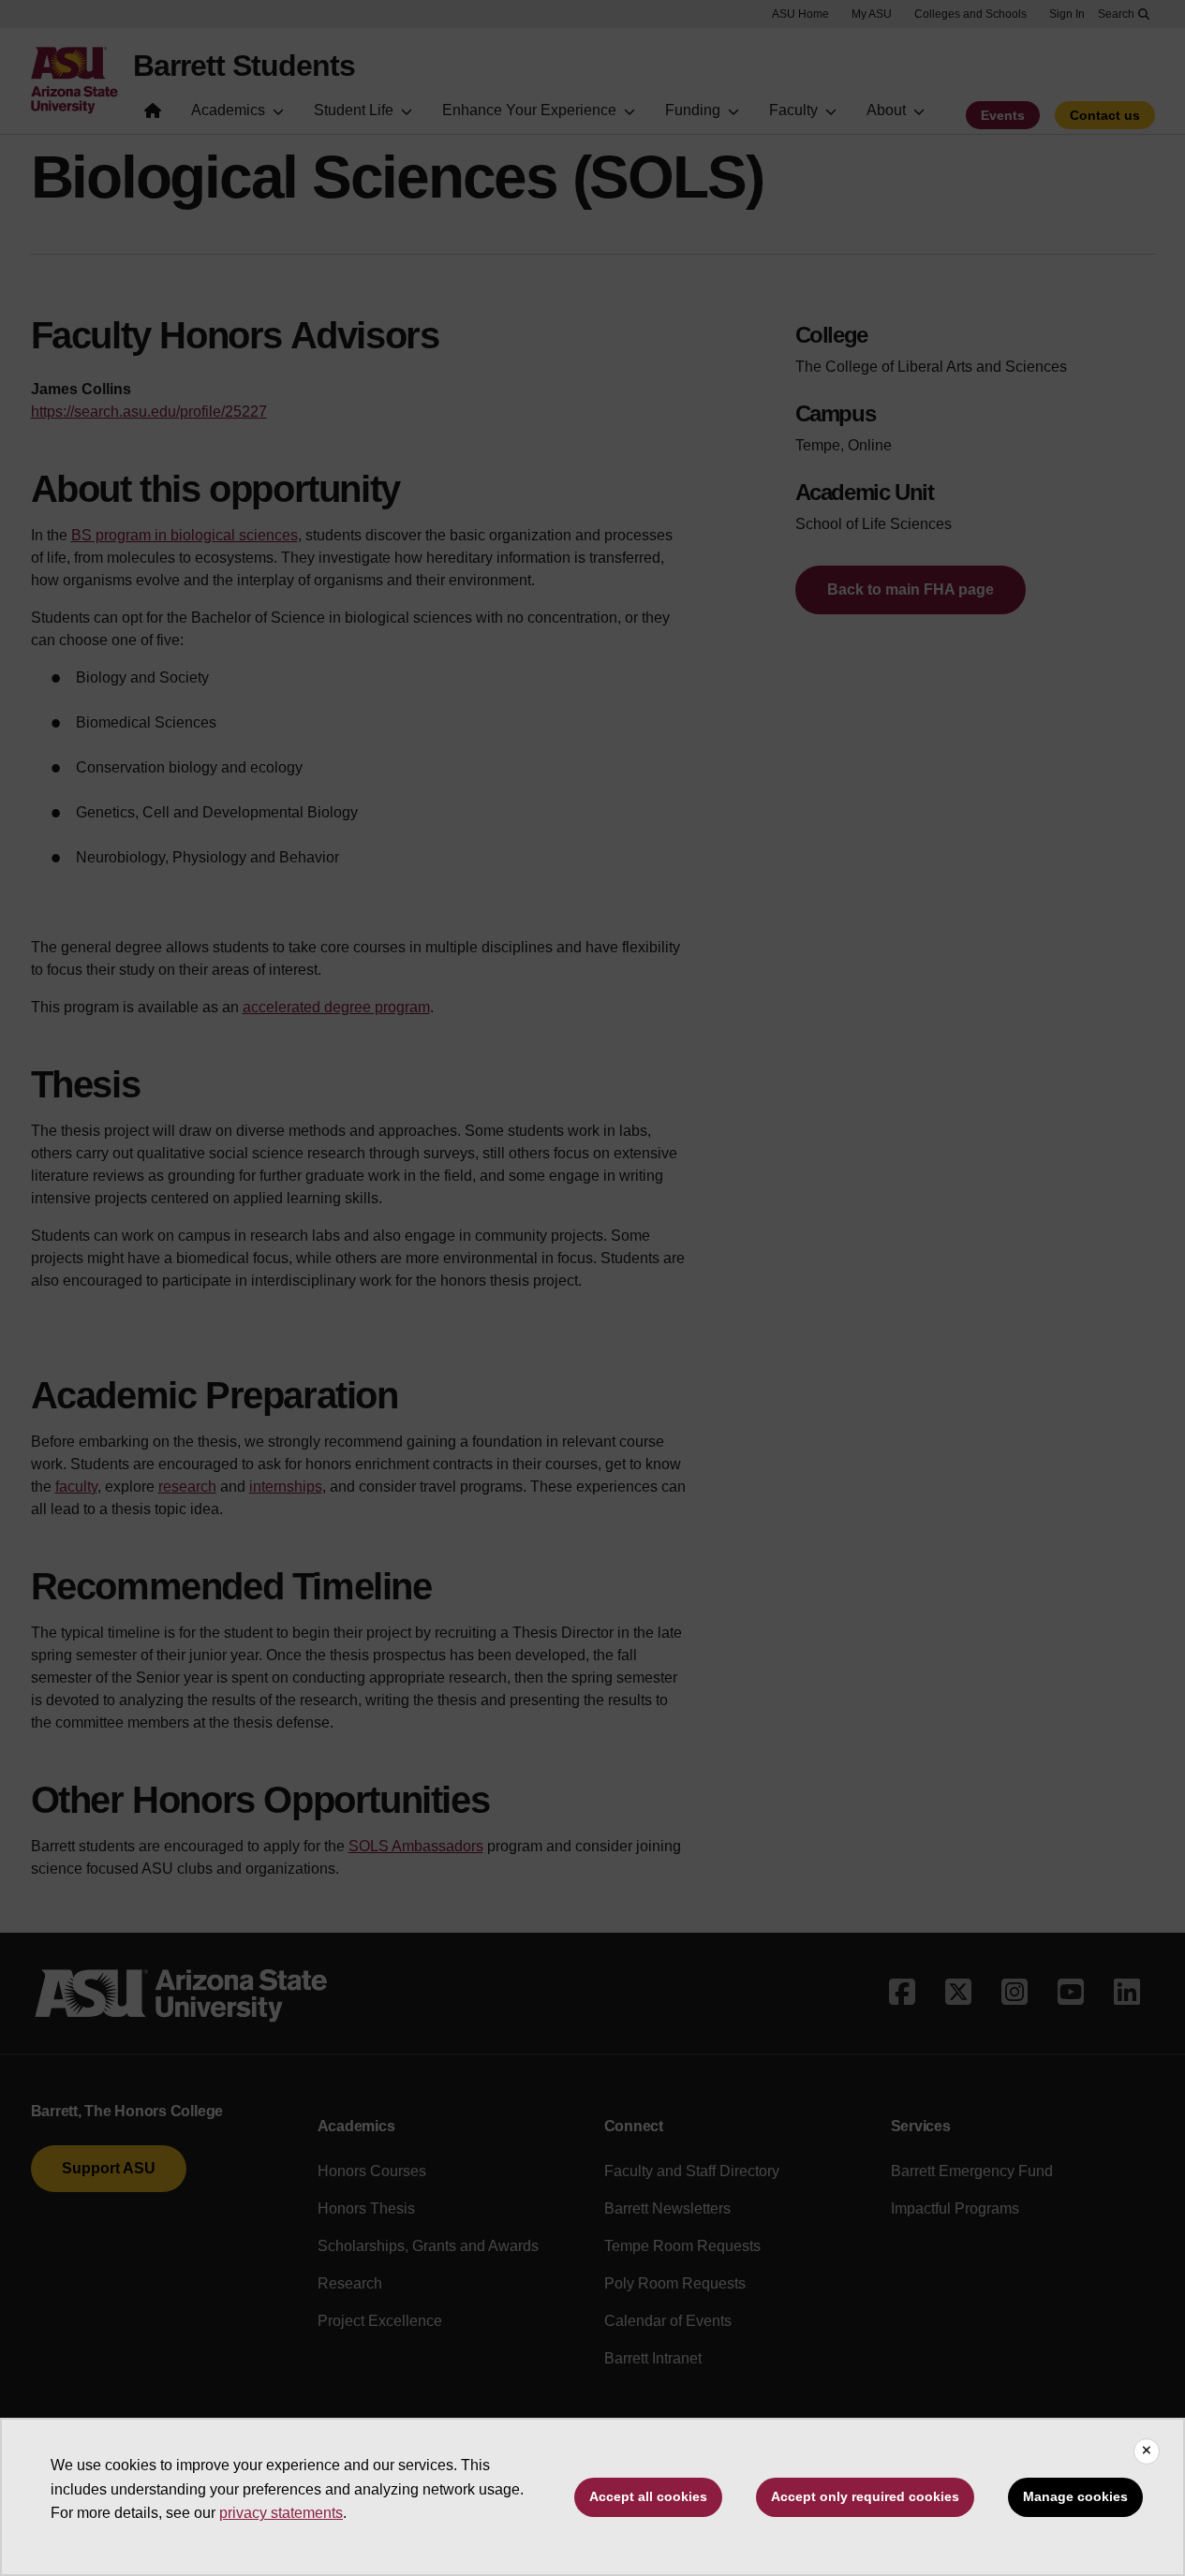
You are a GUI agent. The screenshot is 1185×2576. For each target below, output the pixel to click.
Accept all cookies (648, 2496)
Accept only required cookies (865, 2496)
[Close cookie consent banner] (1147, 2451)
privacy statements (281, 2513)
